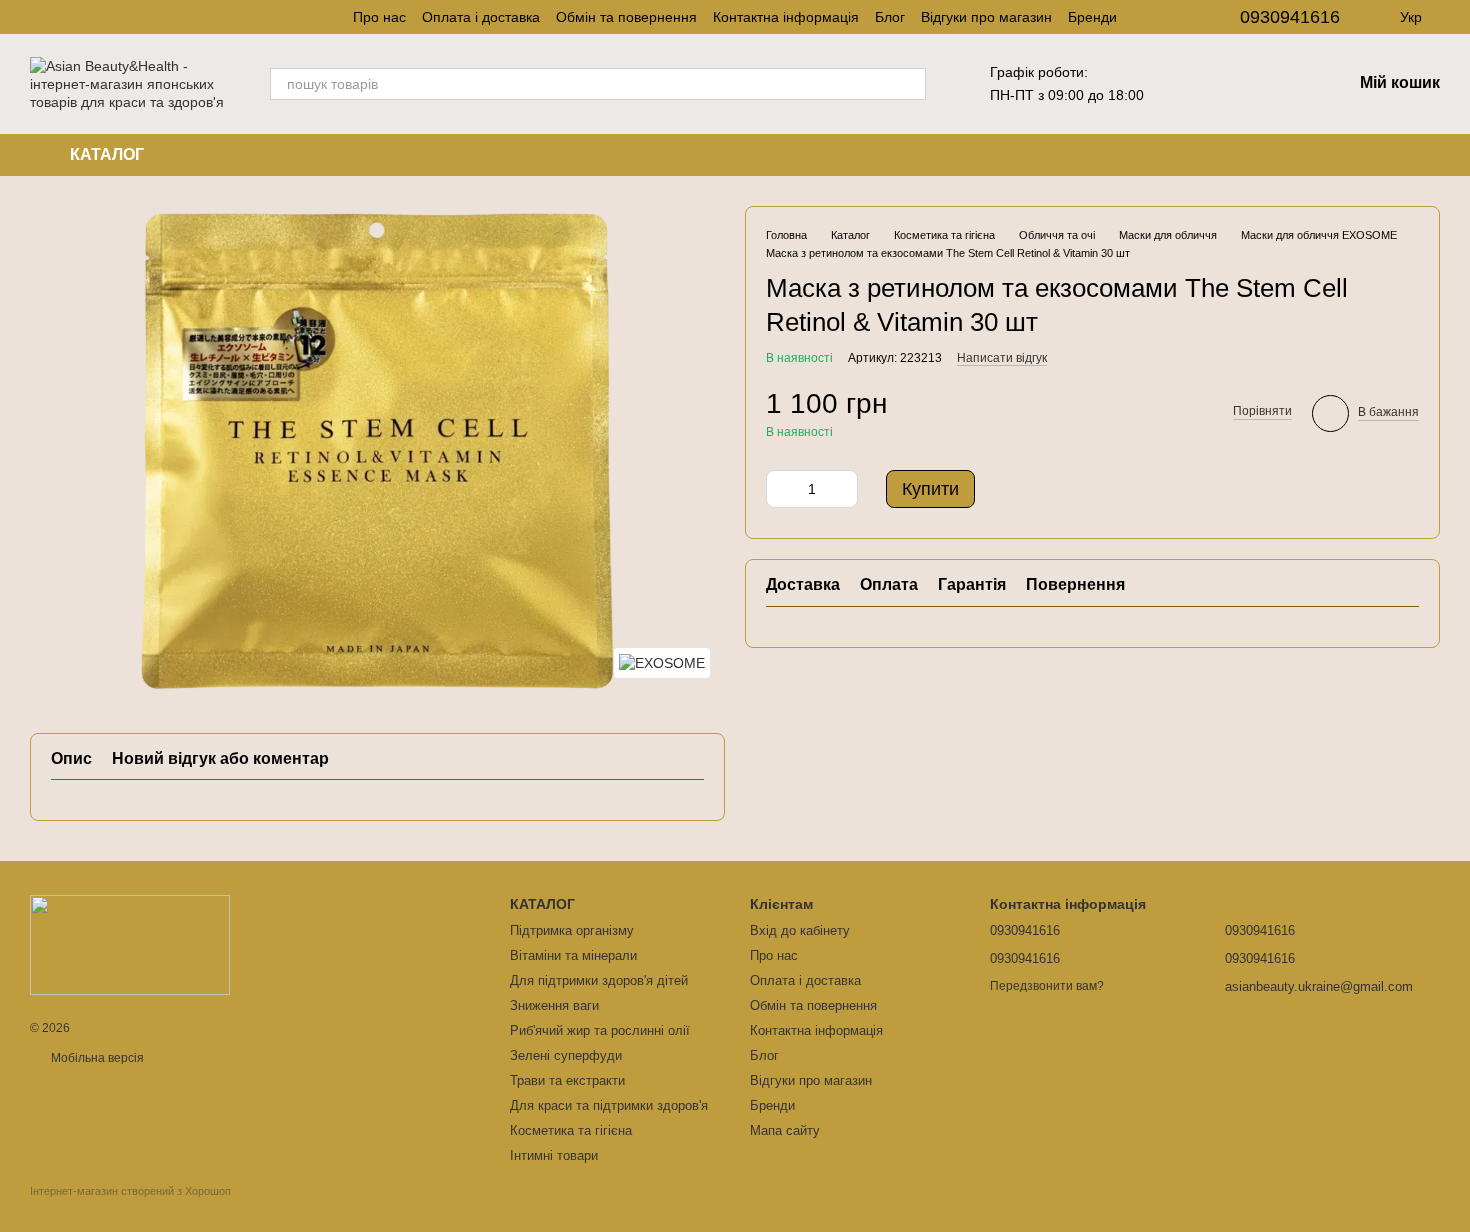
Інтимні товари (554, 1155)
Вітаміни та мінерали (573, 955)
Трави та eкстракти (567, 1080)
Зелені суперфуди (566, 1055)
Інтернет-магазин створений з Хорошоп (130, 1191)
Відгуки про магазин (986, 17)
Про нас (379, 17)
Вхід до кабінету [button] (800, 930)
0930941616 (1290, 17)
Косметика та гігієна (571, 1130)
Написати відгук (1002, 358)
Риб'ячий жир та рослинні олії (600, 1030)
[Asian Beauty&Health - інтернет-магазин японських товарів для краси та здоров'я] (130, 944)
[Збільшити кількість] (843, 489)
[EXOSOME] (662, 662)
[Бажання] (1232, 84)
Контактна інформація (786, 17)
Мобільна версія (96, 1058)
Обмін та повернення (626, 17)
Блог (890, 17)
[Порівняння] (1284, 84)
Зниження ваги (554, 1005)
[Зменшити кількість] (781, 489)
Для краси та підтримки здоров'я (609, 1105)
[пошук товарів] (910, 84)
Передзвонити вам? (1047, 986)
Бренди (1092, 17)
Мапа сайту (785, 1130)
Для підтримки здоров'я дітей (599, 980)
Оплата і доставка (481, 17)
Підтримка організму (572, 930)
